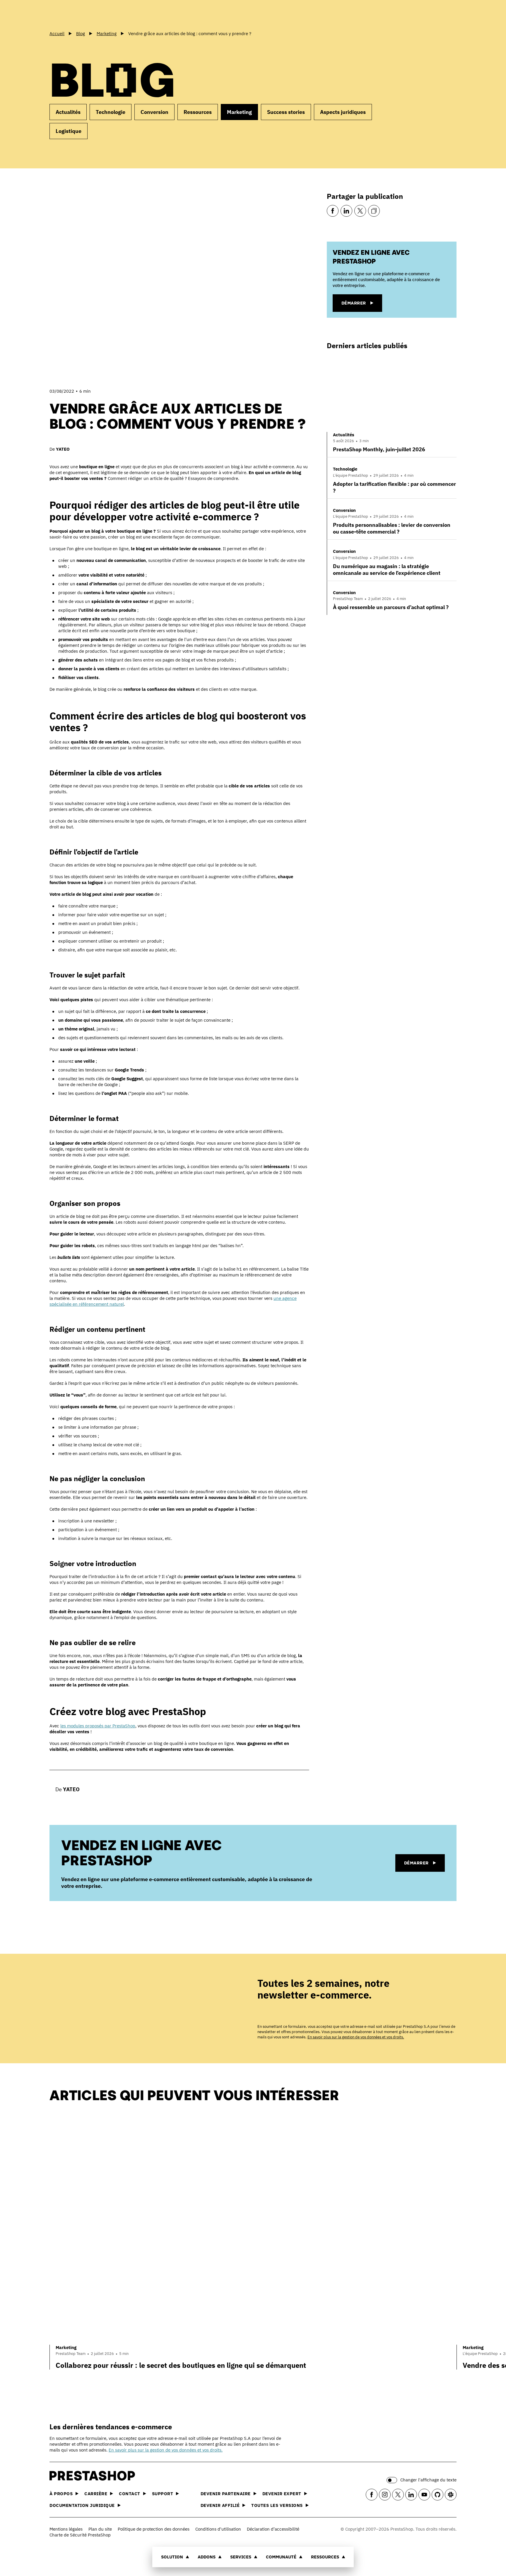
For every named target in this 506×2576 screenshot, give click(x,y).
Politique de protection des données (154, 2529)
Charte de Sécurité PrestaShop (80, 2535)
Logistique (69, 131)
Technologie (111, 112)
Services (241, 2557)
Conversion (154, 112)
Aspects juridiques (343, 112)
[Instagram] (385, 2495)
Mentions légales (66, 2529)
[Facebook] (333, 211)
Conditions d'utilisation (218, 2529)
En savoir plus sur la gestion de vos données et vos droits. (356, 2037)
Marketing (239, 112)
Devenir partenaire (226, 2494)
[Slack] (451, 2495)
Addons (207, 2557)
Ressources (325, 2557)
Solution (172, 2557)
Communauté (281, 2557)
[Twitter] (360, 211)
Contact (130, 2494)
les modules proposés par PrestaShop (98, 1726)
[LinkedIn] (346, 211)
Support (163, 2494)
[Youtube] (424, 2495)
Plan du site (100, 2529)
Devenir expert (282, 2494)
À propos (61, 2494)
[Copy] (374, 211)
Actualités (68, 112)
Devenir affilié (220, 2505)
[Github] (437, 2495)
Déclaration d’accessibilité (273, 2529)
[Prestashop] (76, 14)
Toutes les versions (277, 2505)
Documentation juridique (82, 2505)
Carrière (96, 2494)
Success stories (286, 112)
